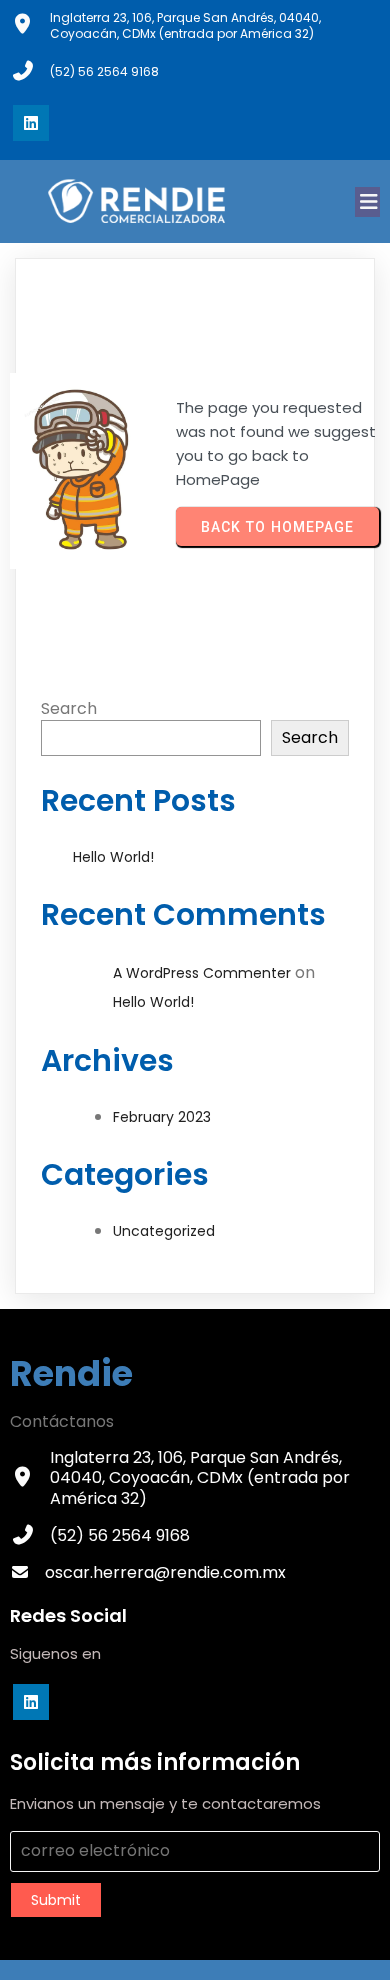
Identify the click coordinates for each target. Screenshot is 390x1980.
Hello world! (113, 857)
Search (69, 708)
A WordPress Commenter (202, 973)
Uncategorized (164, 1231)
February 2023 (162, 1117)
